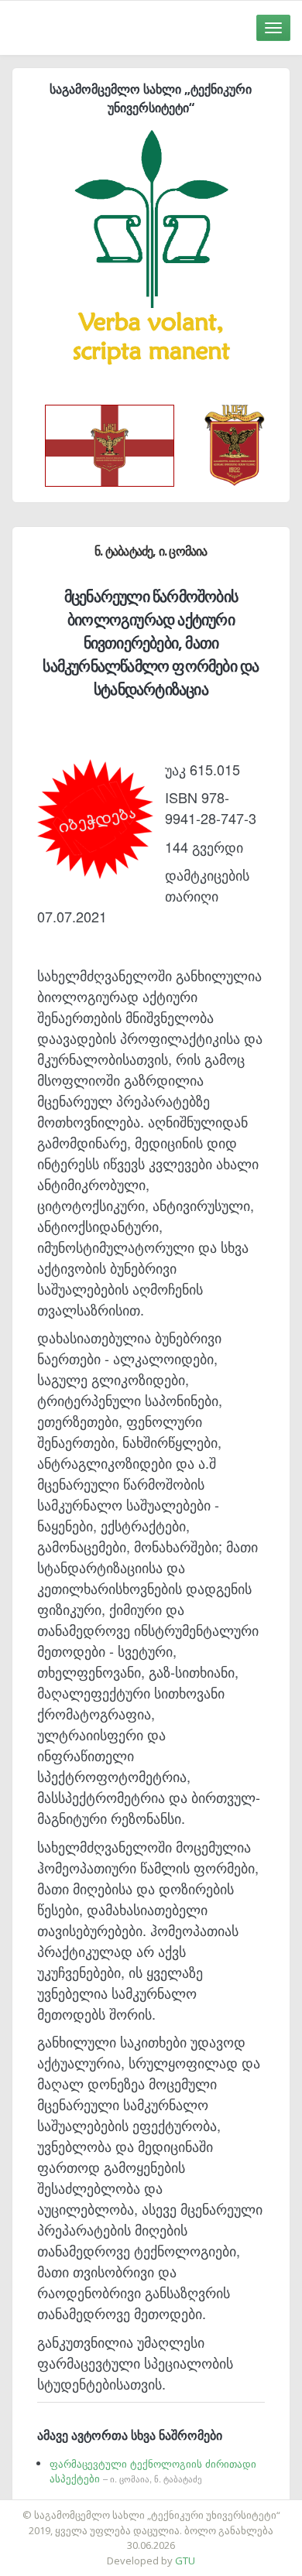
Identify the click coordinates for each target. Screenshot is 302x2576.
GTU (185, 2561)
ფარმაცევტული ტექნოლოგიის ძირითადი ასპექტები (153, 2471)
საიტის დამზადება (197, 2507)
